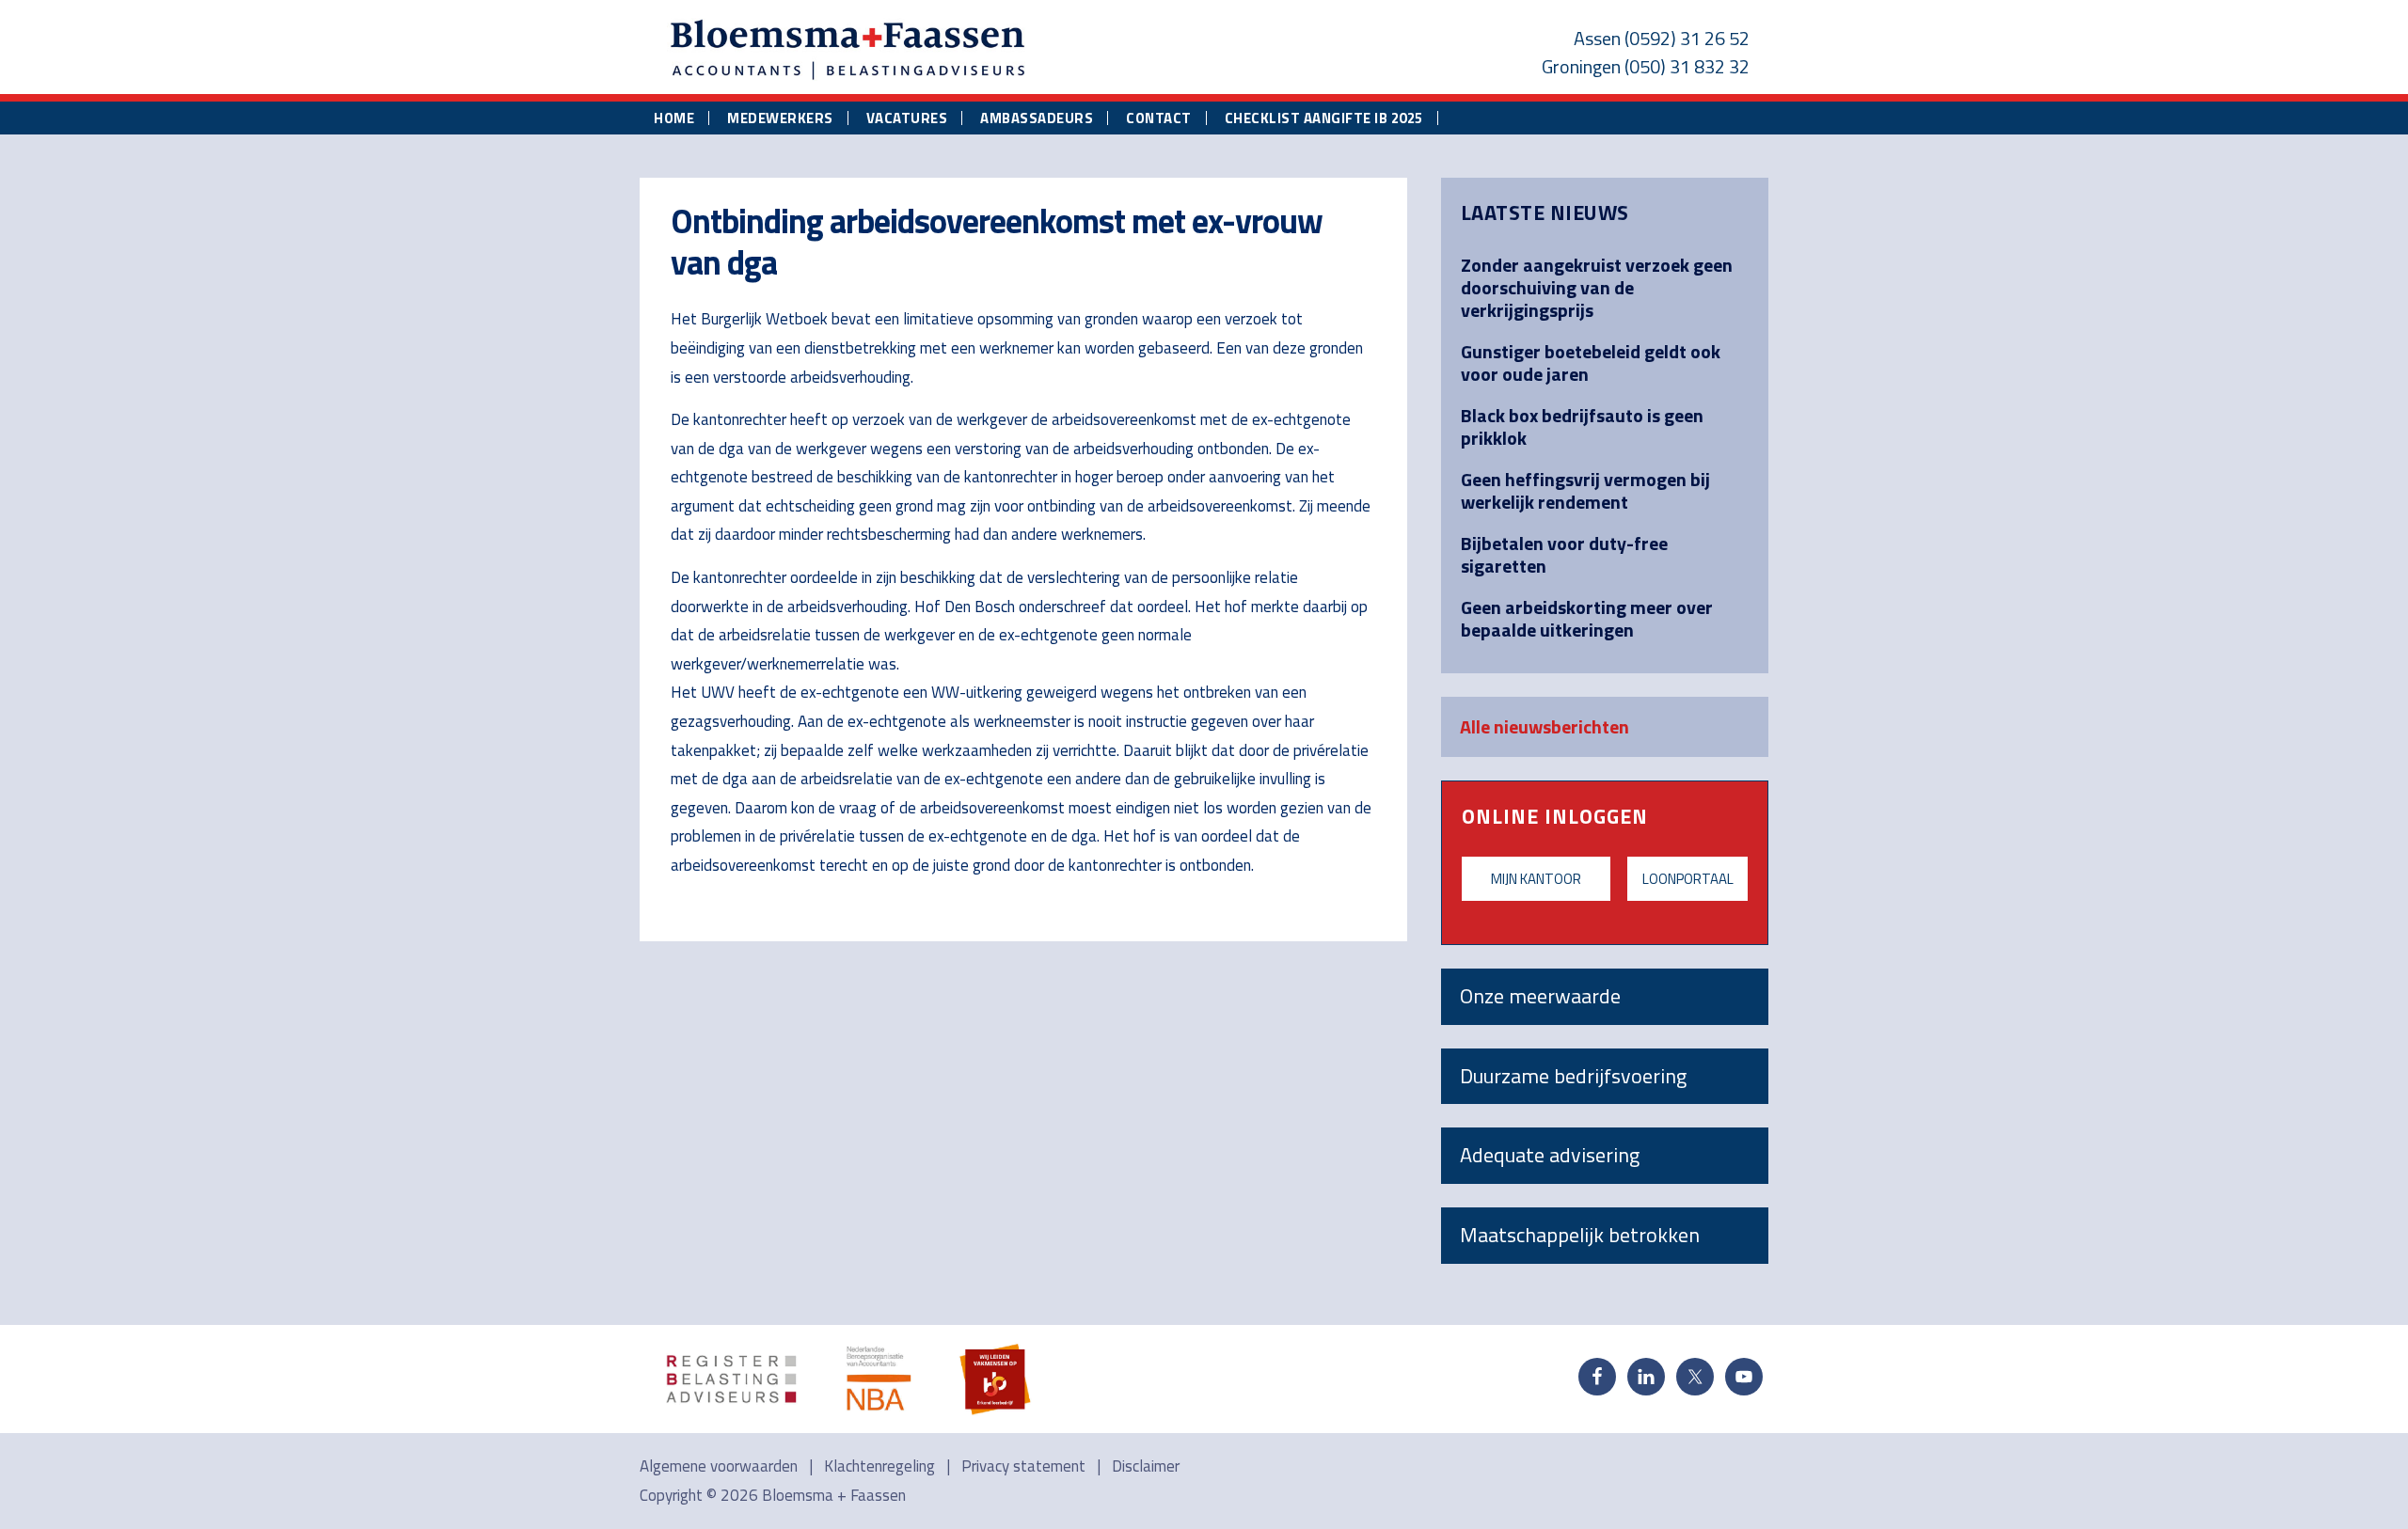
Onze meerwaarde (1540, 996)
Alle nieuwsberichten (1545, 726)
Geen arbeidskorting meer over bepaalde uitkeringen (1587, 618)
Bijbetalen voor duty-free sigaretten (1564, 554)
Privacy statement (1023, 1466)
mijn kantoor (1536, 879)
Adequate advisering (1550, 1155)
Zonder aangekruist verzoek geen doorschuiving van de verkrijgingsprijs (1597, 287)
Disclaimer (1146, 1466)
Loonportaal (1688, 879)
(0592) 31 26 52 (1687, 38)
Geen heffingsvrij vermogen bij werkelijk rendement (1585, 490)
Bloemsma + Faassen (834, 1495)
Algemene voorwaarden (719, 1466)
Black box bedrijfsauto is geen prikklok (1582, 426)
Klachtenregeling (879, 1466)
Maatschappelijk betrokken (1580, 1235)
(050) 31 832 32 (1687, 66)
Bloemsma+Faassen (848, 51)
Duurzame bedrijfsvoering (1573, 1076)
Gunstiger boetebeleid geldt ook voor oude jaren (1591, 363)
